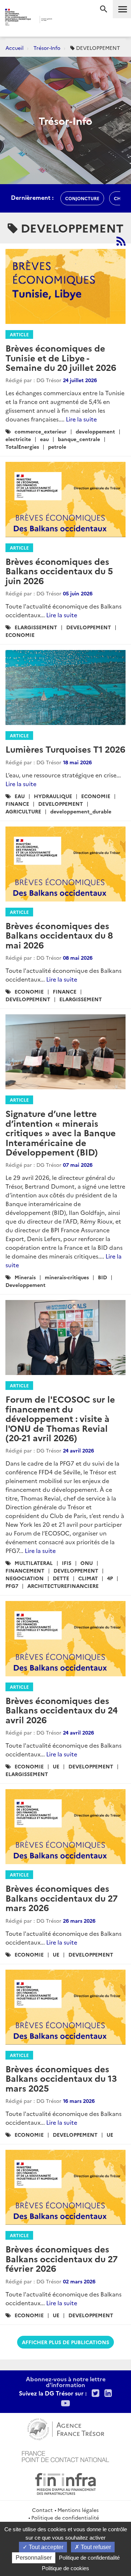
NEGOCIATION (25, 1578)
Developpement (25, 1285)
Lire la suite (81, 419)
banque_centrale (79, 439)
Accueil (15, 48)
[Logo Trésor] (61, 20)
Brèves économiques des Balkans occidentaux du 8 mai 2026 (59, 935)
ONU (87, 1563)
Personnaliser (34, 2558)
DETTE (61, 1578)
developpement (95, 431)
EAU (20, 796)
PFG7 (12, 1586)
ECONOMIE (20, 635)
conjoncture (82, 198)
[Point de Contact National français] (65, 2456)
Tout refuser (95, 2547)
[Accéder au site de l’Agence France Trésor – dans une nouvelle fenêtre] (66, 2428)
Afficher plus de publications (65, 2342)
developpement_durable (81, 811)
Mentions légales (78, 2510)
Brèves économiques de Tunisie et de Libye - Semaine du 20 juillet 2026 (61, 357)
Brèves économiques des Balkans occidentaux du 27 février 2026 (61, 2258)
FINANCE (17, 804)
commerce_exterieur (41, 431)
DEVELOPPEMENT (89, 627)
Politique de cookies (65, 2568)
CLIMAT (88, 1578)
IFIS (67, 1563)
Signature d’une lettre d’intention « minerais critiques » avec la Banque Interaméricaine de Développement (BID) (61, 1132)
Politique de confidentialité (65, 2517)
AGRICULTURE (23, 811)
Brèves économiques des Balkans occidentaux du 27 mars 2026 (61, 1898)
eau (44, 439)
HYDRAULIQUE (53, 796)
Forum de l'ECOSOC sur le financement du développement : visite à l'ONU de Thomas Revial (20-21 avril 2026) (60, 1418)
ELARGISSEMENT (36, 627)
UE (56, 1766)
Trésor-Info (47, 48)
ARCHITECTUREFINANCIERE (63, 1586)
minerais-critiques (67, 1277)
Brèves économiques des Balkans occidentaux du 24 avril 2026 (61, 1710)
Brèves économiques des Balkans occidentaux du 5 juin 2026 (59, 571)
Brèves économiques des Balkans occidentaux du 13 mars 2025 (61, 2078)
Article (19, 334)
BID (102, 1277)
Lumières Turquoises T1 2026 (65, 749)
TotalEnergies (22, 447)
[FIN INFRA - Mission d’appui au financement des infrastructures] (65, 2483)
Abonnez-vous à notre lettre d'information (66, 2382)
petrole (57, 447)
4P (110, 1578)
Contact (42, 2510)
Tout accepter (45, 2547)
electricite (18, 439)
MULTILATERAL (34, 1563)
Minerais (25, 1277)
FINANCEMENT (25, 1570)
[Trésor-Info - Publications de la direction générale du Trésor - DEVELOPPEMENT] (121, 241)
